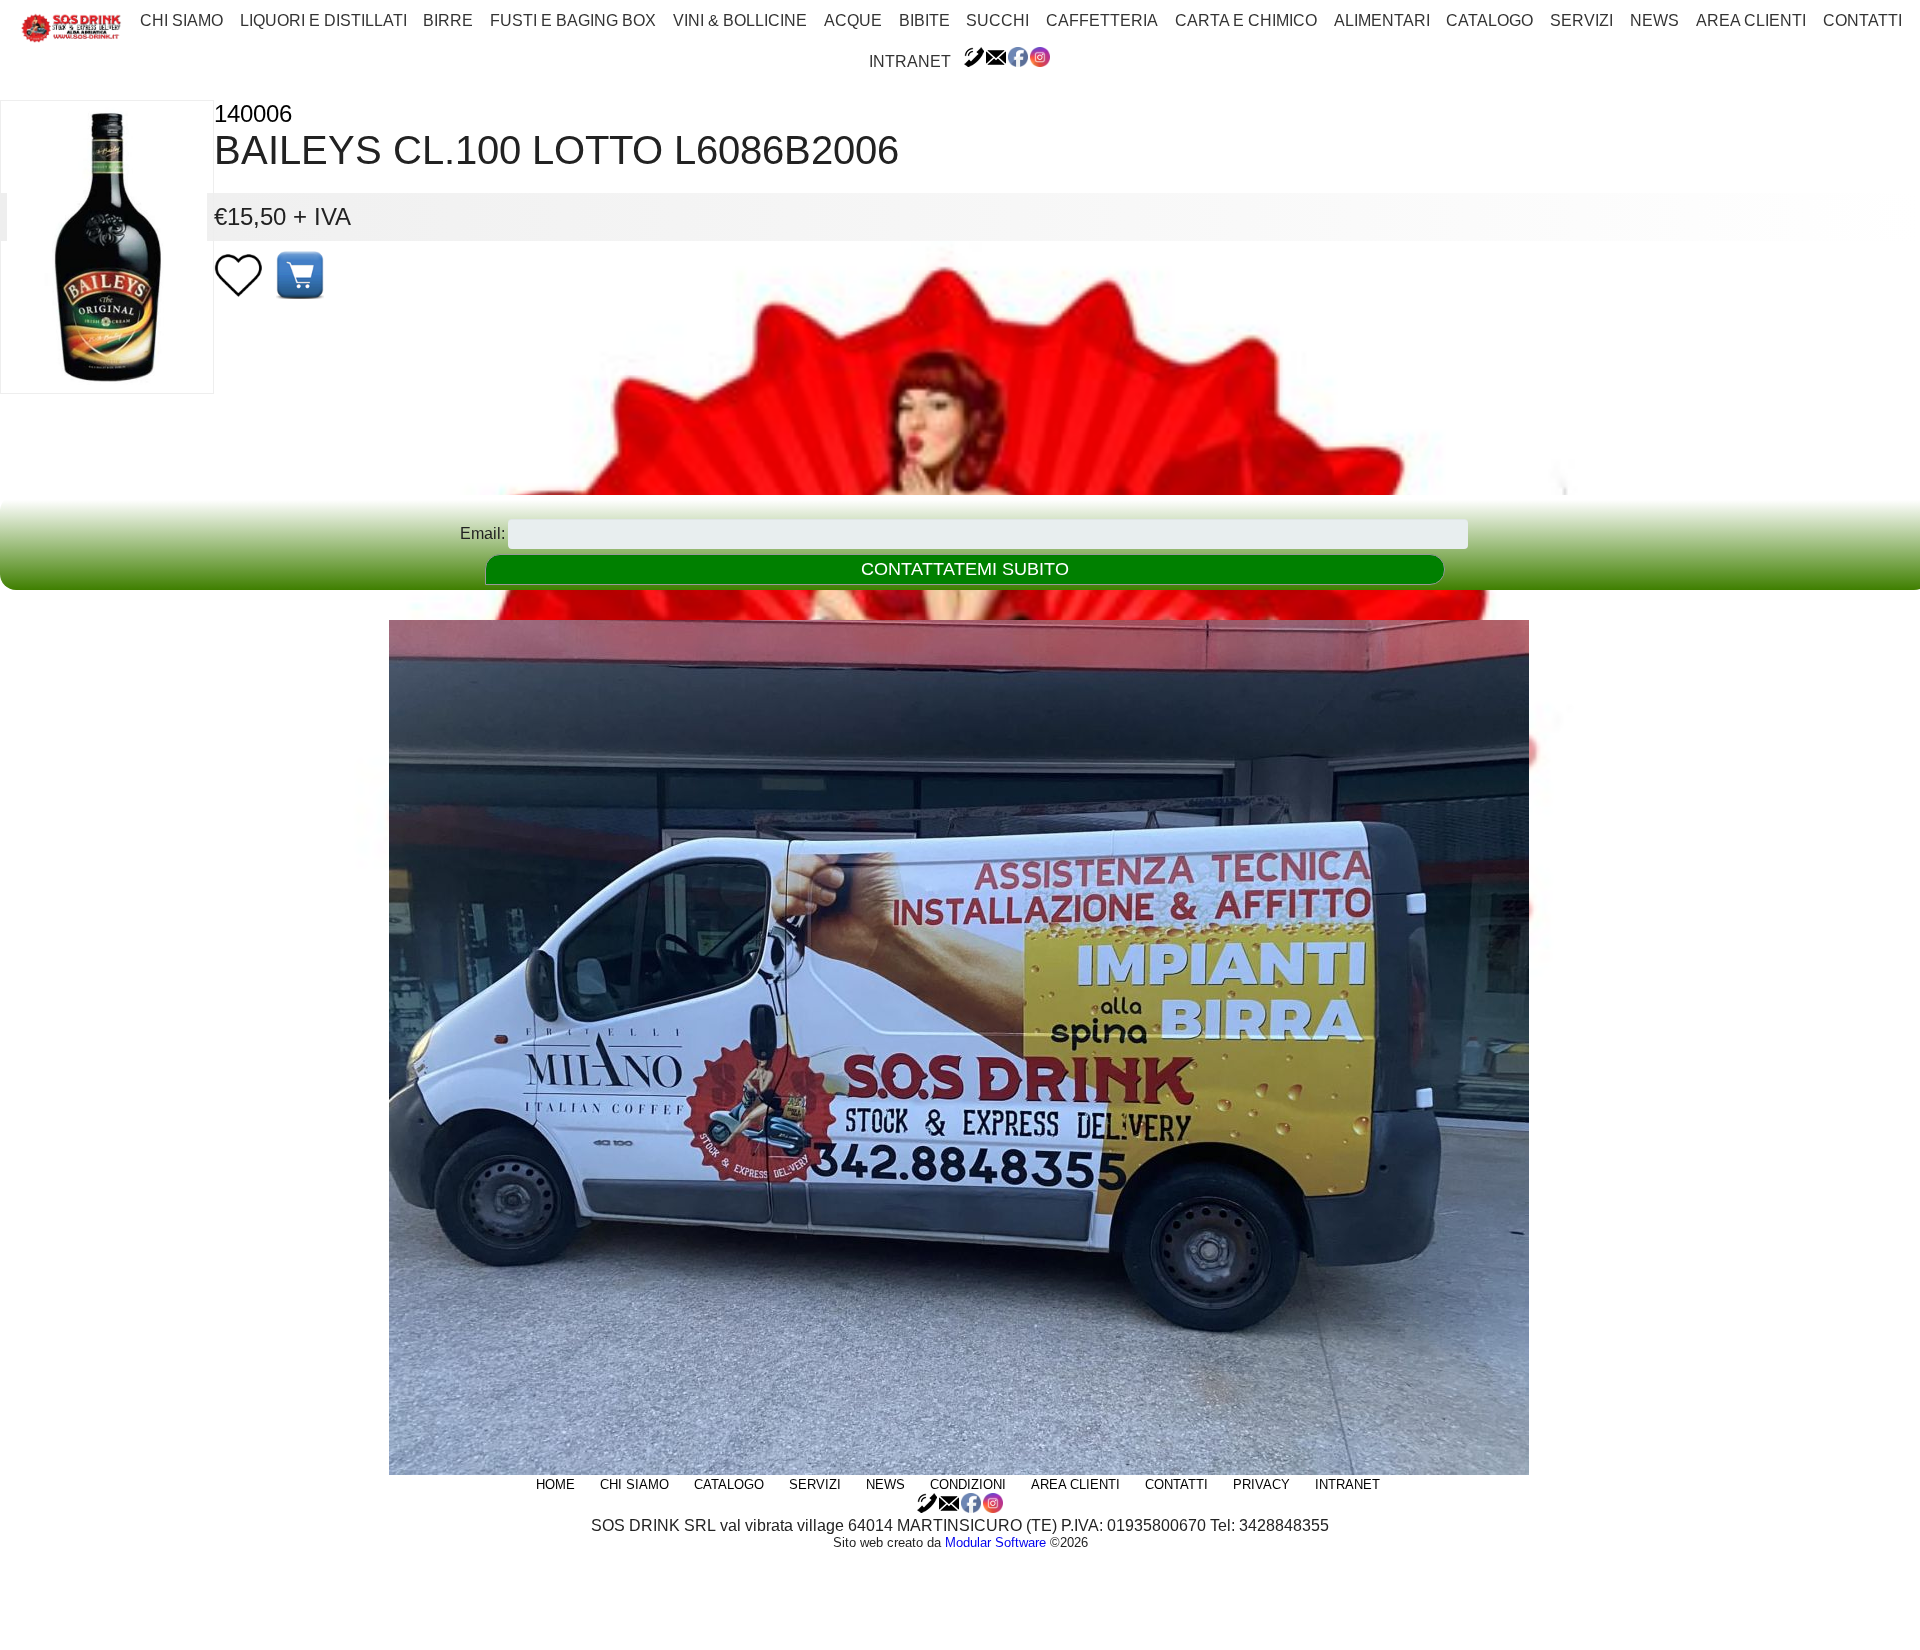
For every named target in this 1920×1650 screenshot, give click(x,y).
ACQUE (853, 20)
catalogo (1489, 20)
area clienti (1751, 20)
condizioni (968, 1484)
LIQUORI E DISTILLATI (323, 20)
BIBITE (924, 20)
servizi (1581, 20)
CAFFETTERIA (1102, 20)
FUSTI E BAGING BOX (573, 20)
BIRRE (448, 20)
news (1654, 20)
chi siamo (181, 20)
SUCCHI (997, 20)
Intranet (910, 61)
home (555, 1484)
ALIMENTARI (1382, 20)
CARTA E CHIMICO (1246, 20)
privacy (1261, 1484)
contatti (1862, 20)
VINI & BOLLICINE (740, 20)
